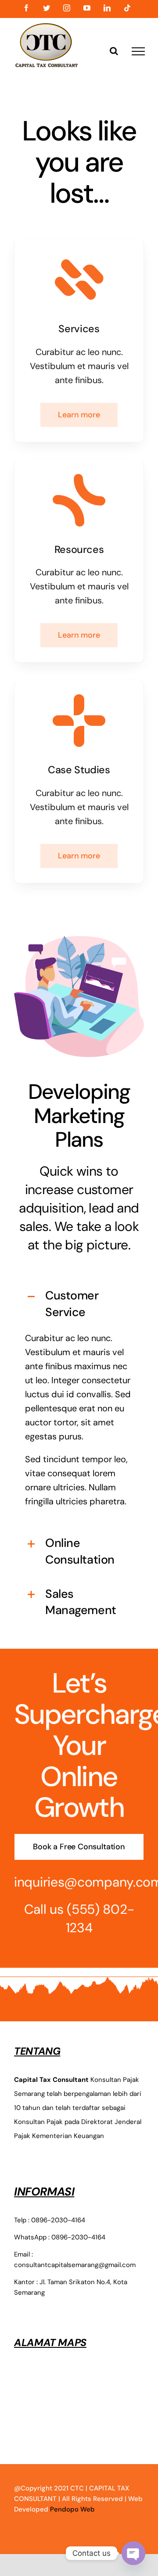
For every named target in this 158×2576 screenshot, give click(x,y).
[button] (79, 1304)
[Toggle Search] (114, 51)
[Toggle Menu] (138, 51)
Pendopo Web (72, 2509)
